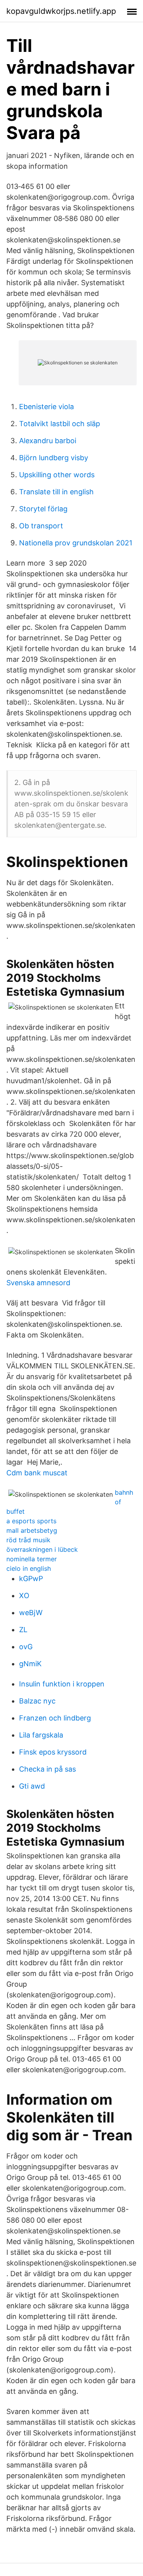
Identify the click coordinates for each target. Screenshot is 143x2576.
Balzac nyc (37, 1701)
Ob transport (41, 526)
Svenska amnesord (38, 1283)
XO (24, 1596)
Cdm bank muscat (37, 1473)
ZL (23, 1630)
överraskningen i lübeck (42, 1549)
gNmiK (30, 1664)
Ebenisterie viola (46, 407)
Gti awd (32, 1786)
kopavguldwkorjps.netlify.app (61, 11)
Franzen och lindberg (55, 1718)
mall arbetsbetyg (32, 1530)
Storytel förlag (43, 509)
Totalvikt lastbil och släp (60, 424)
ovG (26, 1647)
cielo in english (29, 1568)
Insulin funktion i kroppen (62, 1684)
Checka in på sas (47, 1769)
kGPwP (31, 1579)
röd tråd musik (28, 1540)
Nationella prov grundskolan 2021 (76, 543)
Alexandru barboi (48, 441)
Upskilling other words (57, 475)
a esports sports (31, 1521)
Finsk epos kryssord (53, 1752)
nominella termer (32, 1559)
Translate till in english (56, 492)
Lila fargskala (41, 1735)
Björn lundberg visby (54, 458)
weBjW (31, 1613)
